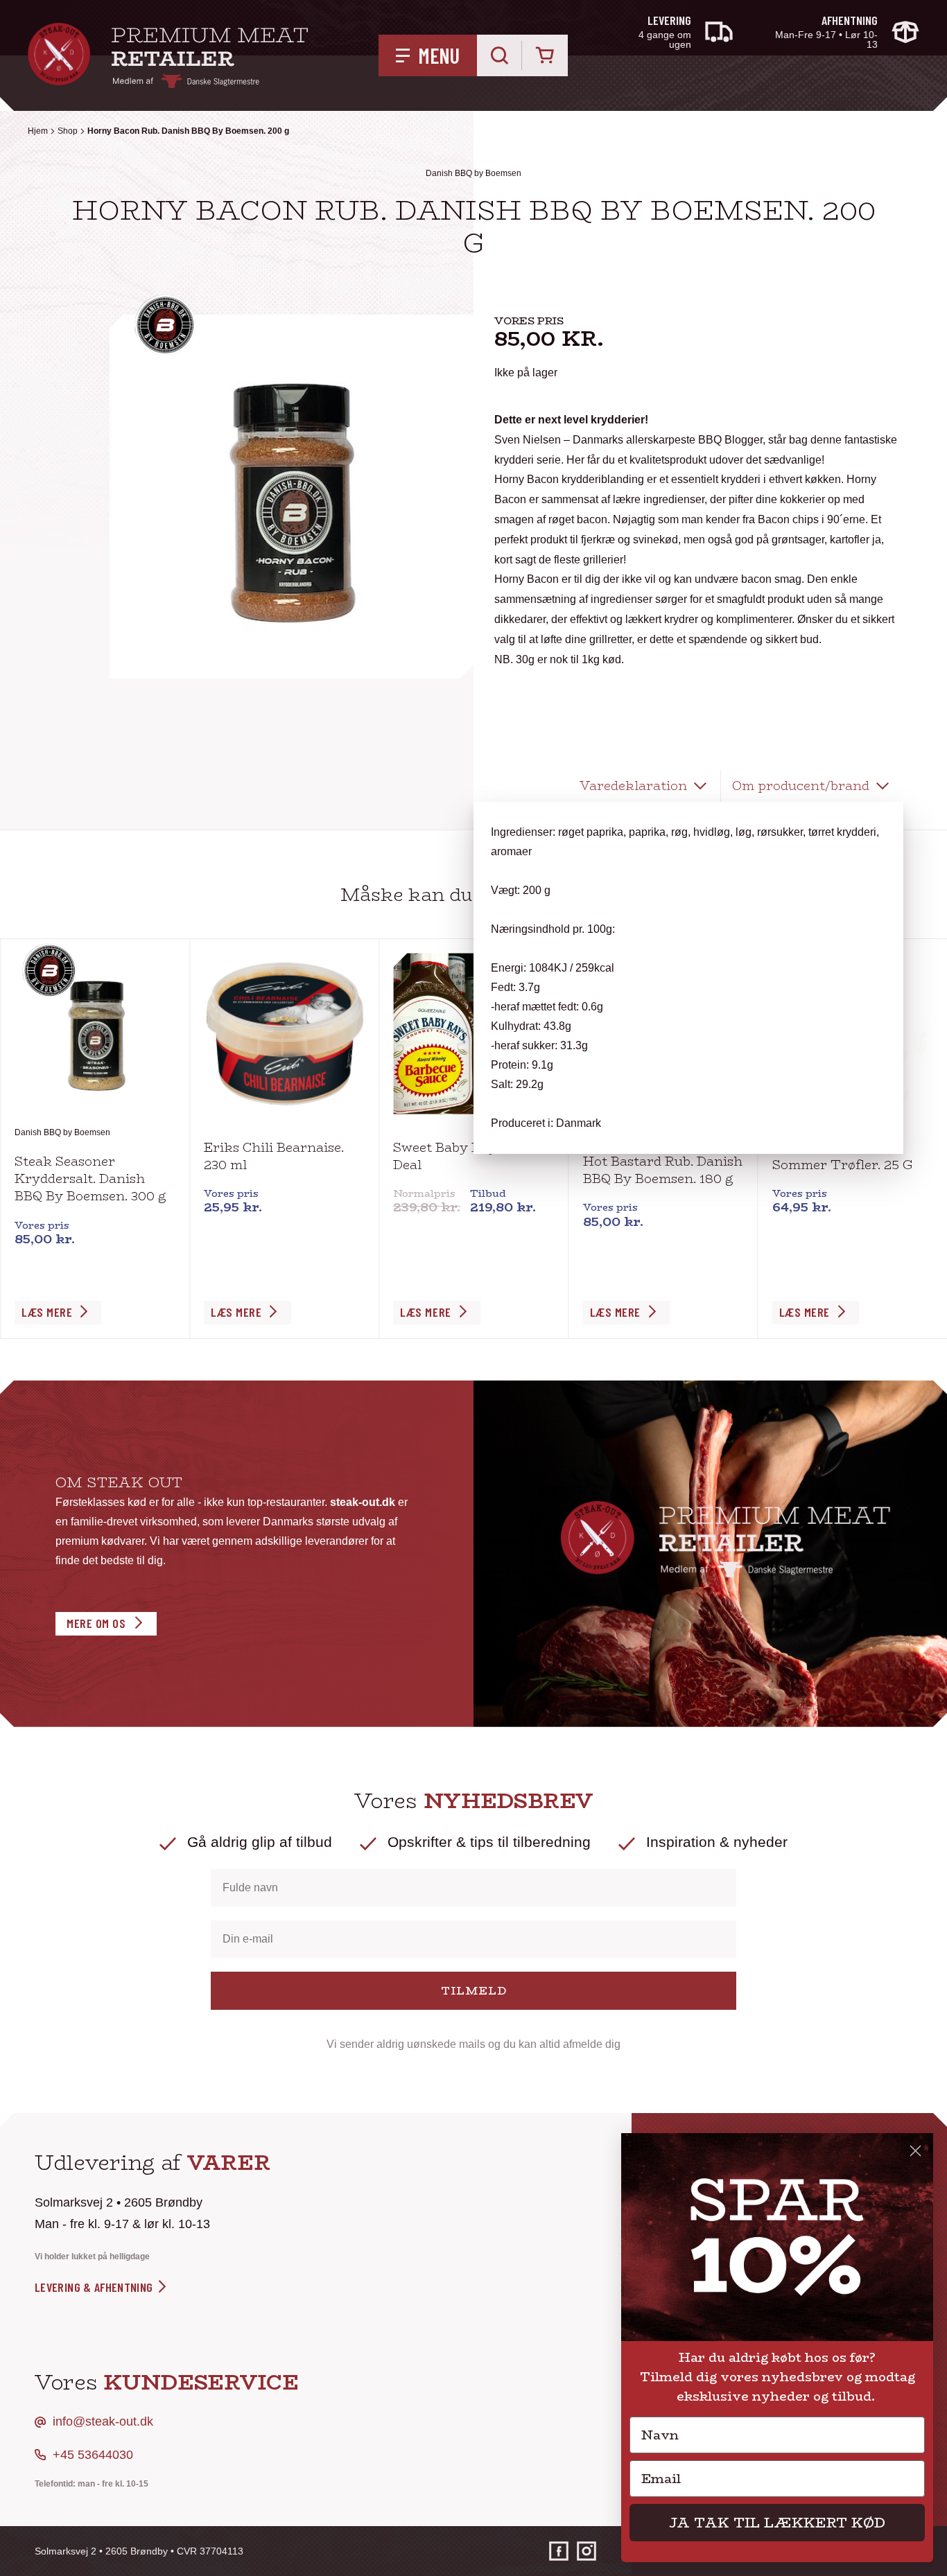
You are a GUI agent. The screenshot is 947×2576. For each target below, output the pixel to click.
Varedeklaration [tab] (633, 786)
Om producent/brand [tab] (801, 786)
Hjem (38, 131)
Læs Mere (47, 1312)
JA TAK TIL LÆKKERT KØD (777, 2522)
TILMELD (474, 1991)
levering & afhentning (95, 2287)
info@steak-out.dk (103, 2421)
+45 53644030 (93, 2455)
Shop (68, 131)
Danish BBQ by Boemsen (473, 173)
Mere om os (96, 1623)
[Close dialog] (915, 2151)
